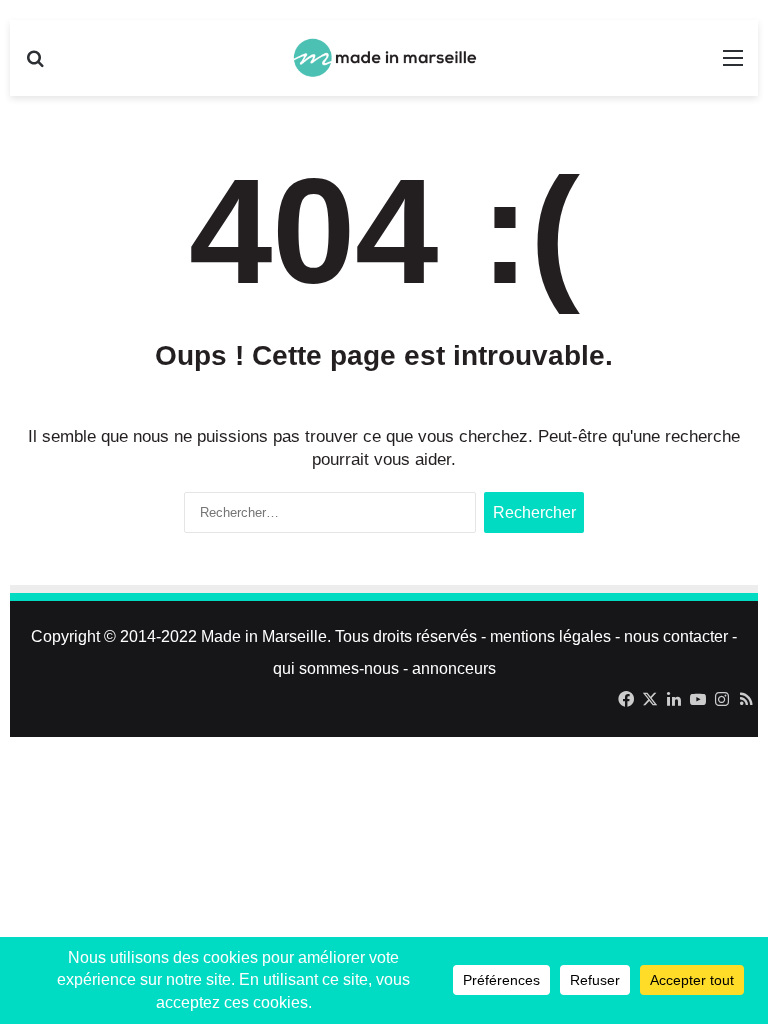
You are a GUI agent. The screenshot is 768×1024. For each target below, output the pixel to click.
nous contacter (676, 636)
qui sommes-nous (336, 668)
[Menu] (733, 65)
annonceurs (454, 668)
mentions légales (550, 636)
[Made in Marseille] (384, 58)
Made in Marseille (264, 636)
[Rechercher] (35, 65)
